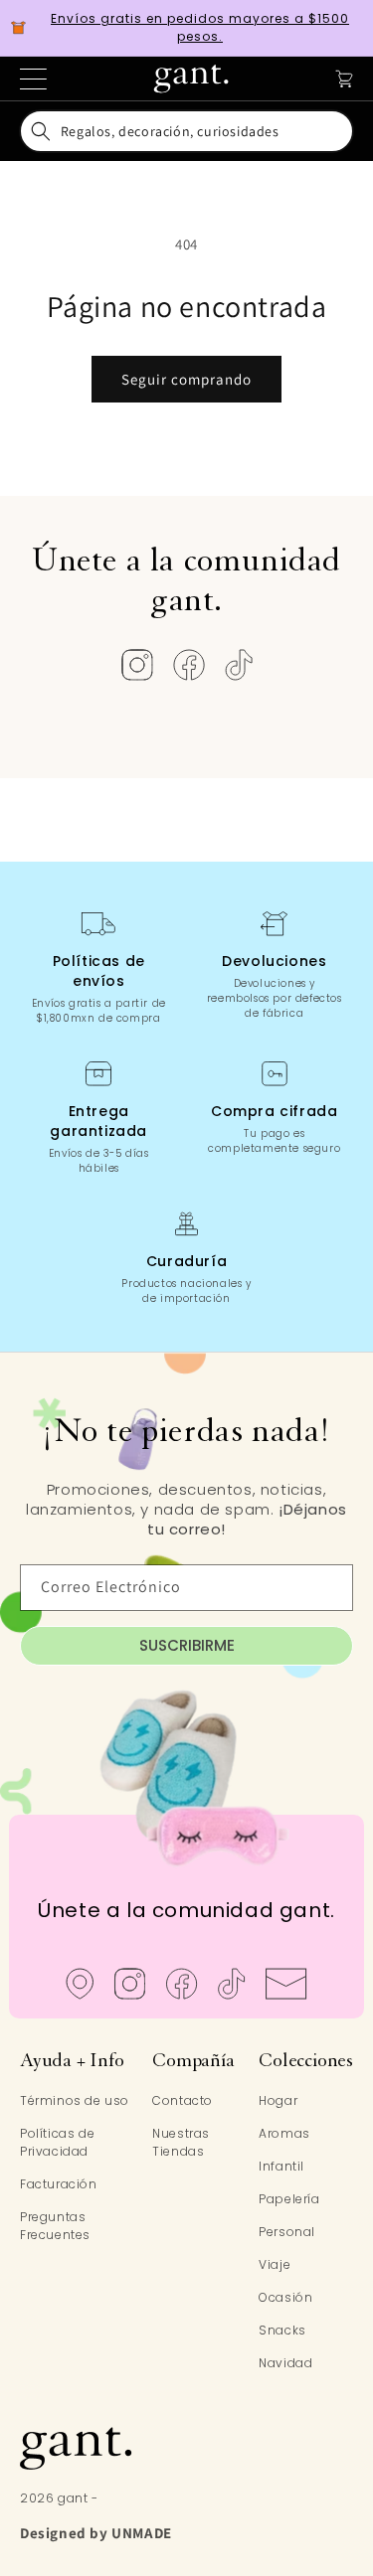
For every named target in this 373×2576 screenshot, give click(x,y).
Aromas (284, 2133)
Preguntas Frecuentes (55, 2226)
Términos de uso (75, 2100)
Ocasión (285, 2297)
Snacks (282, 2330)
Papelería (289, 2199)
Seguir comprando (186, 379)
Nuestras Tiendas (181, 2142)
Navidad (285, 2363)
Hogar (278, 2100)
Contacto (183, 2100)
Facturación (59, 2184)
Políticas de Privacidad (57, 2142)
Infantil (281, 2166)
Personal (287, 2232)
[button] (187, 131)
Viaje (275, 2264)
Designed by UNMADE (96, 2533)
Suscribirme (187, 1645)
